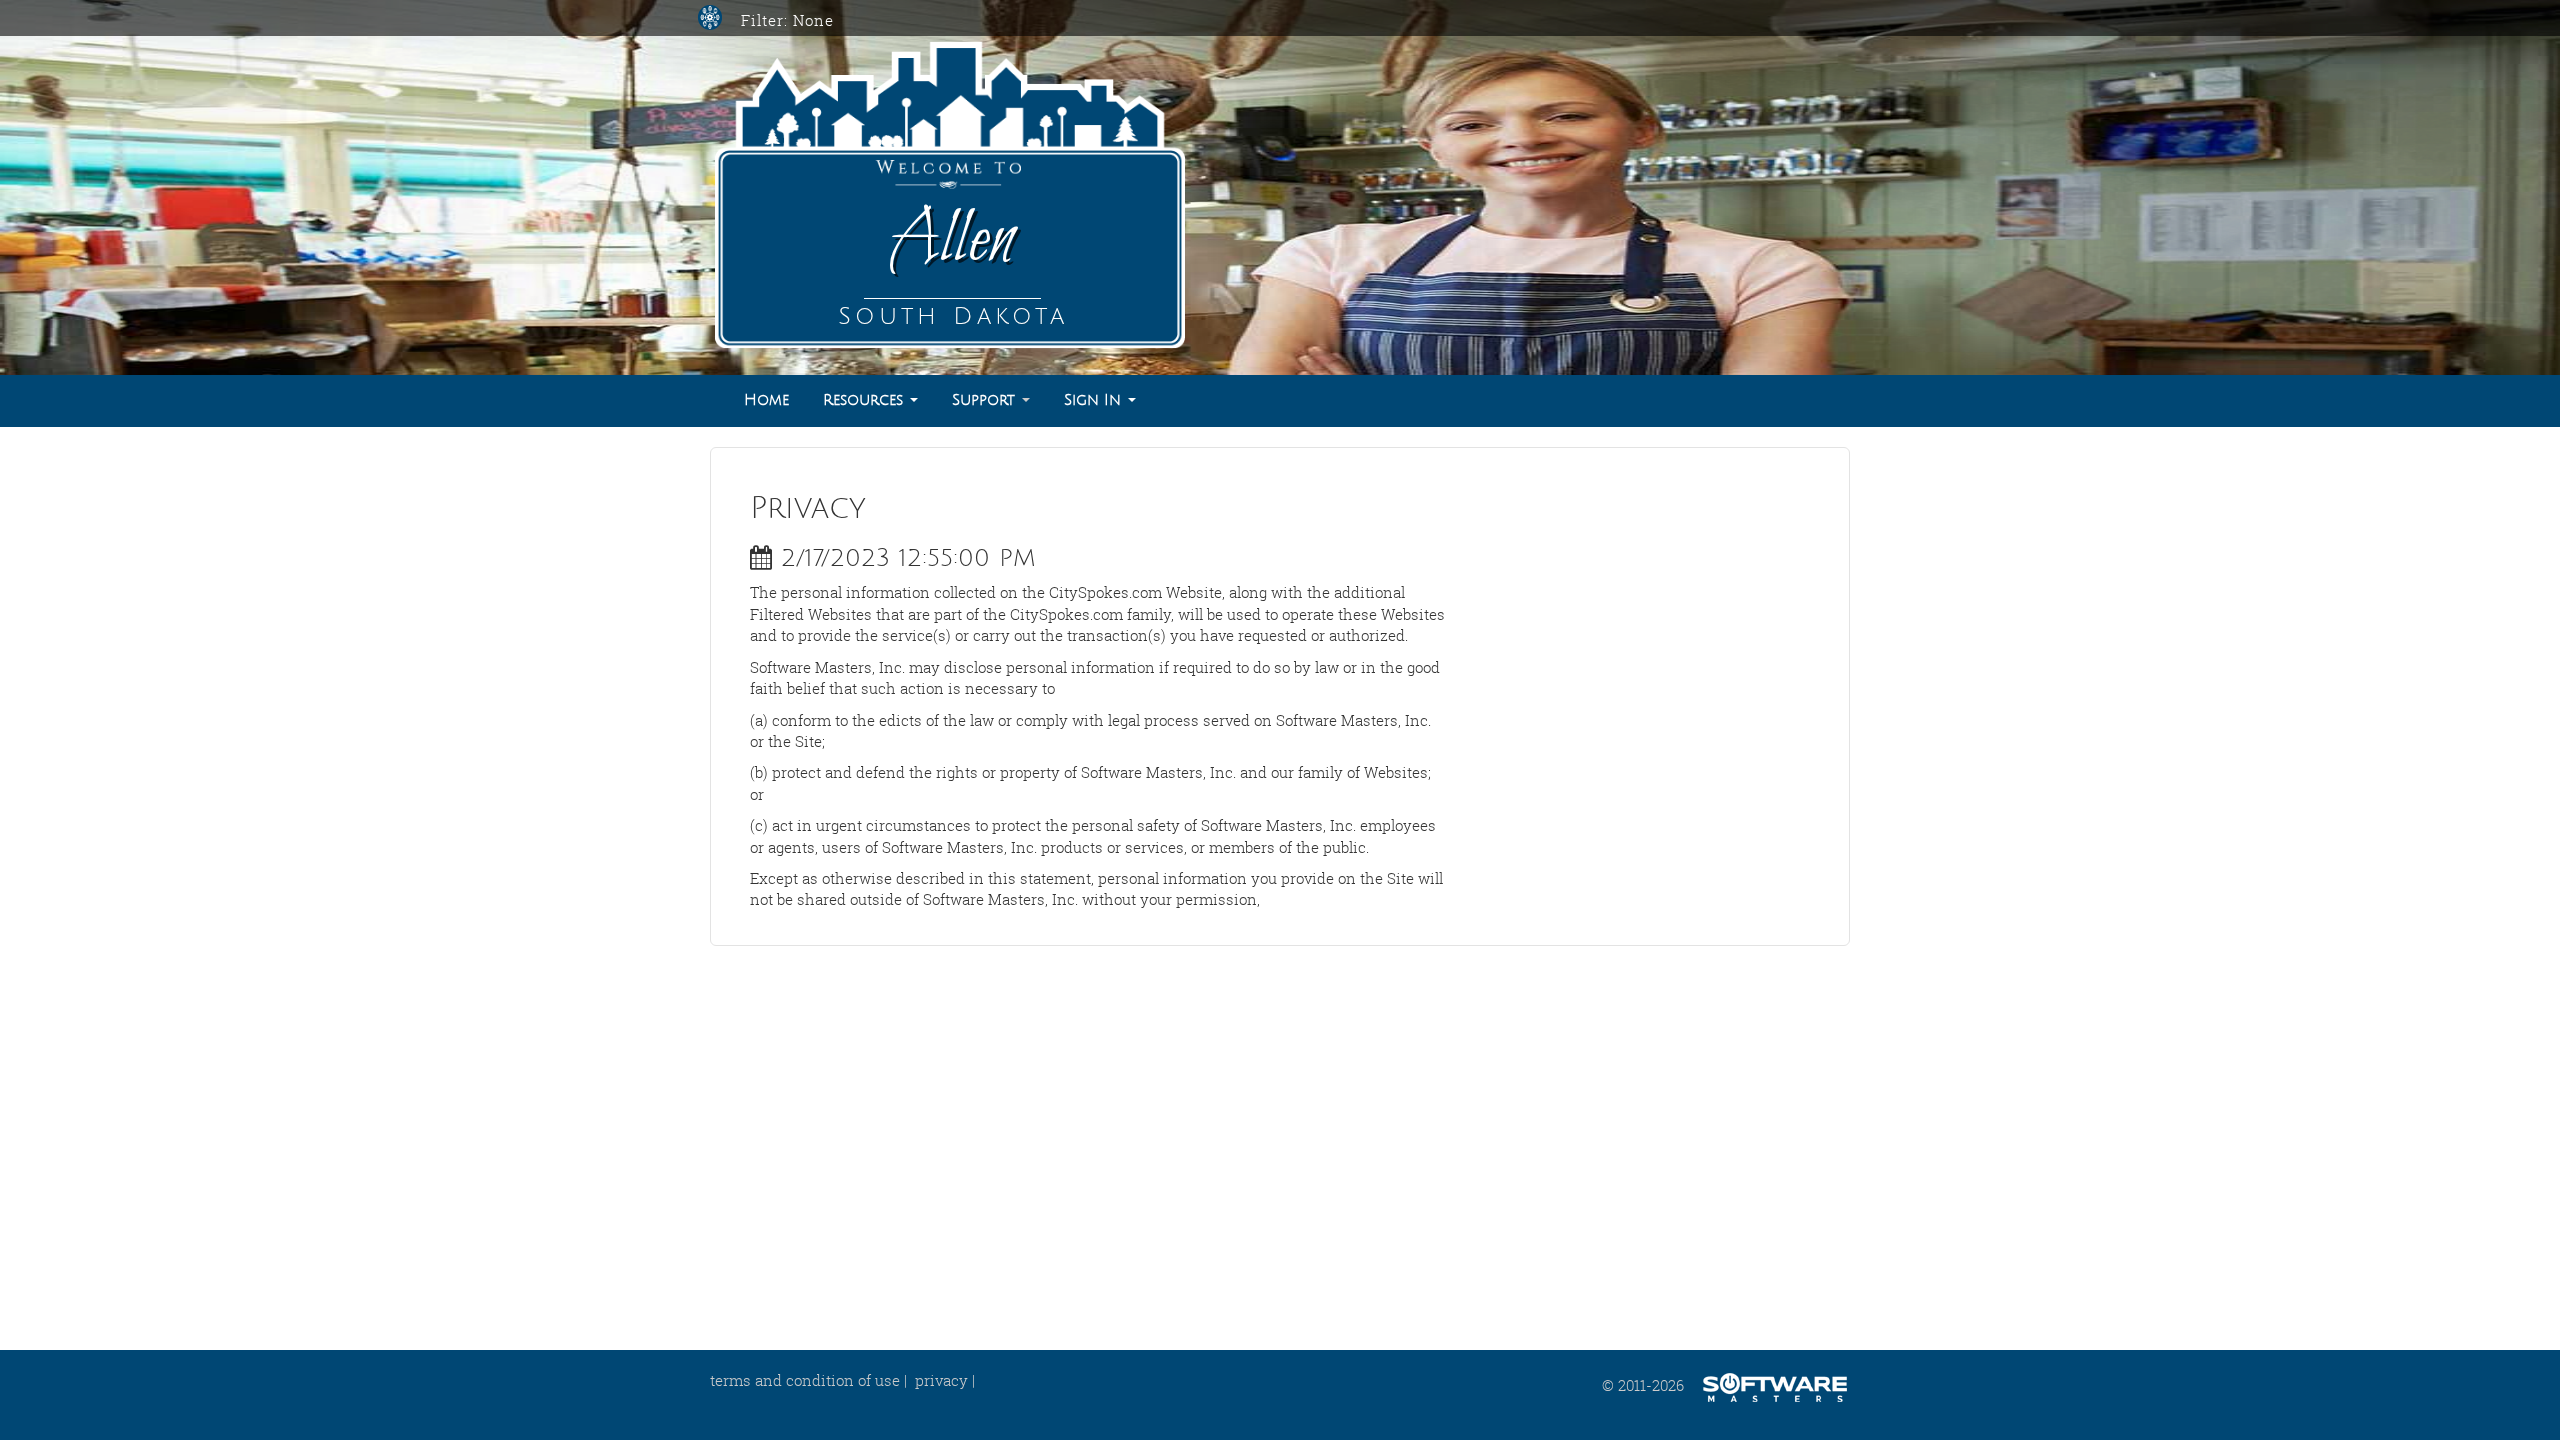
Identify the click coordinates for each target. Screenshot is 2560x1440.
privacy (941, 1380)
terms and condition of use (805, 1380)
